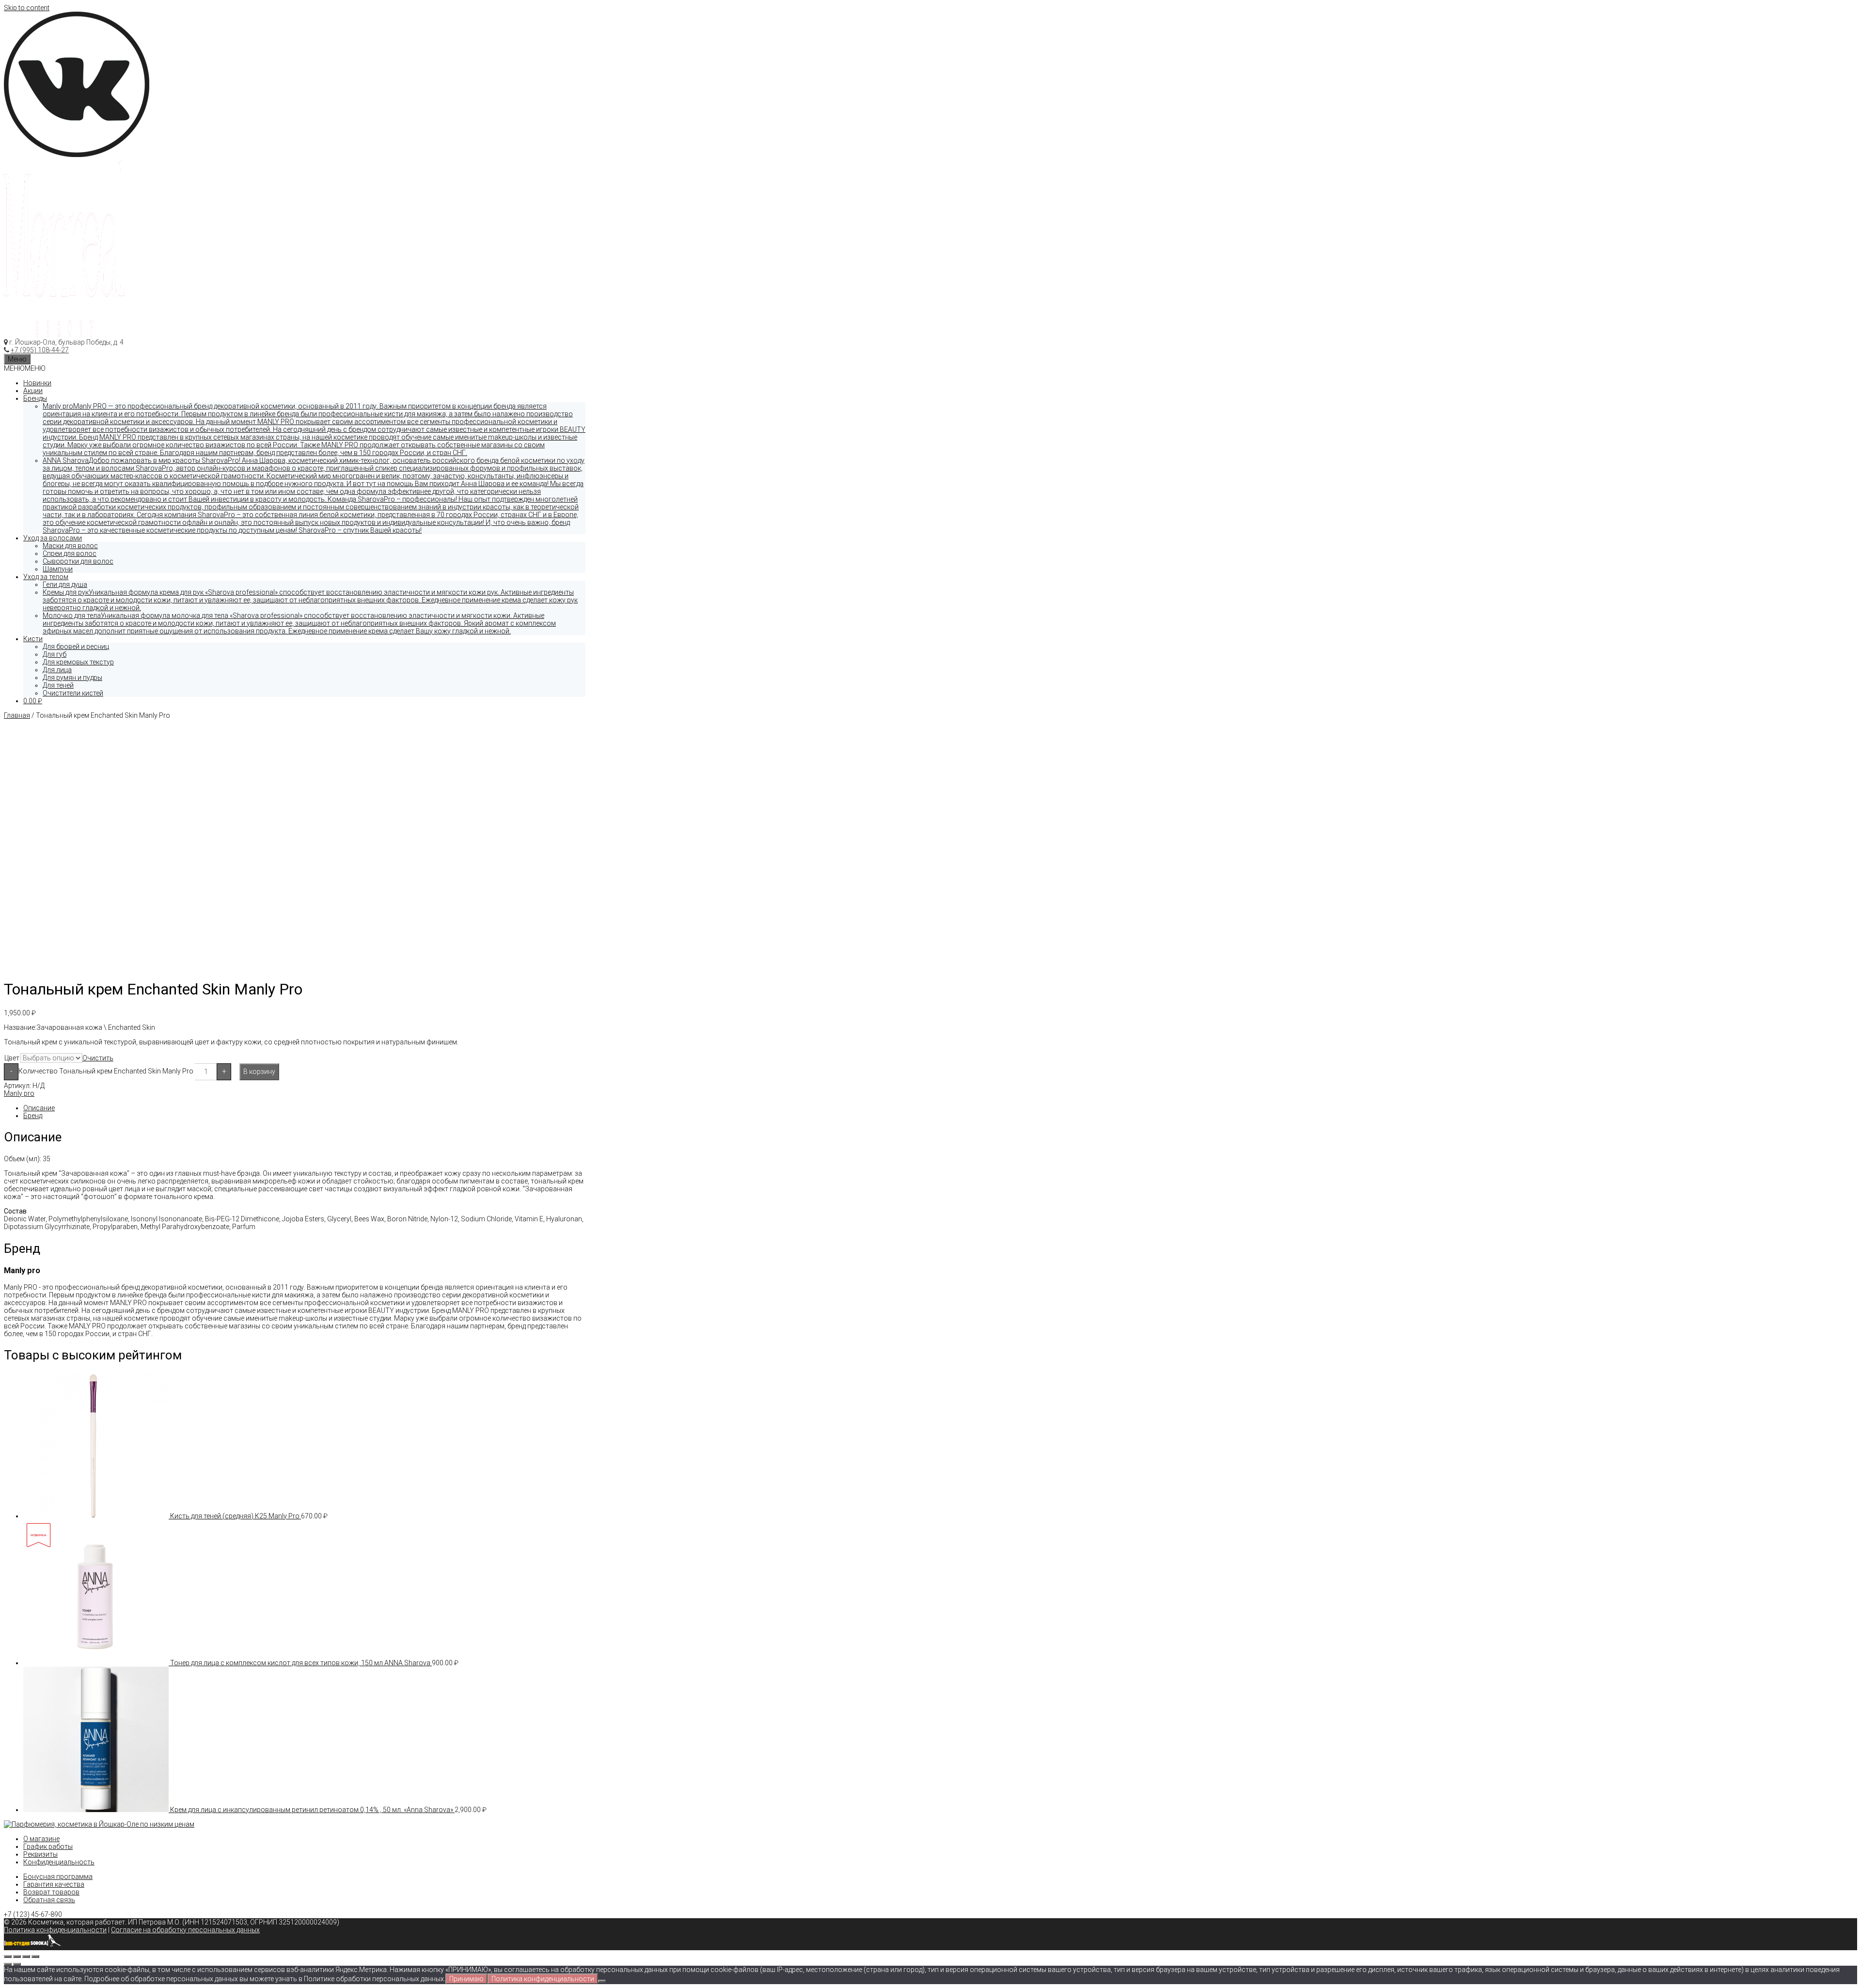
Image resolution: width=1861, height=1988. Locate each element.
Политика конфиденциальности (55, 1930)
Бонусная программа (58, 1877)
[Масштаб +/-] (35, 1956)
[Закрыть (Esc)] (8, 1956)
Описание (39, 1108)
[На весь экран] (26, 1956)
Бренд (33, 1116)
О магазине (41, 1839)
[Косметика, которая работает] (64, 334)
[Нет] (602, 1981)
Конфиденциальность (59, 1862)
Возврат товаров (51, 1892)
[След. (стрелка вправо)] (17, 1964)
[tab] (304, 1108)
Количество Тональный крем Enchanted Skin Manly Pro (106, 1071)
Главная (17, 715)
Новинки (37, 383)
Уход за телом (46, 577)
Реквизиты (40, 1854)
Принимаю (466, 1979)
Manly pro (19, 1093)
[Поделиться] (17, 1956)
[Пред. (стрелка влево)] (8, 1964)
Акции (33, 391)
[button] (25, 368)
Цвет (12, 1058)
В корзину (259, 1072)
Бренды (35, 398)
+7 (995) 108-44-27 (40, 350)
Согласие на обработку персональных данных (185, 1930)
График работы (48, 1846)
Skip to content (27, 8)
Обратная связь (49, 1900)
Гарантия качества (54, 1884)
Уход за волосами (53, 538)
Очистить (98, 1058)
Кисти (33, 639)
